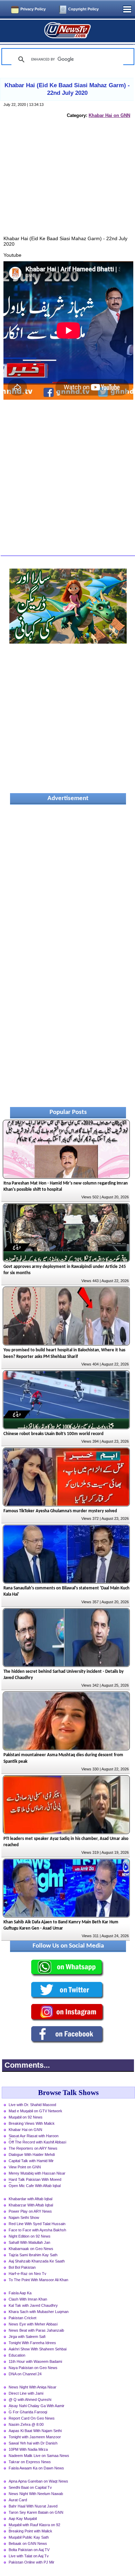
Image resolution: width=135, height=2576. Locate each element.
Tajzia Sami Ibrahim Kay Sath (33, 2255)
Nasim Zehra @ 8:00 (26, 2424)
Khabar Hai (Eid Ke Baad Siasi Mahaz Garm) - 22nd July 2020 (67, 89)
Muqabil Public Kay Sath (29, 2537)
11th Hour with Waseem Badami (35, 2361)
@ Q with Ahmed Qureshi (30, 2400)
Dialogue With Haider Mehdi (32, 2155)
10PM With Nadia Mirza (28, 2449)
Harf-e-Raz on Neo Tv (28, 2274)
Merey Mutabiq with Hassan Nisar (37, 2173)
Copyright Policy (83, 9)
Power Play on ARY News (30, 2211)
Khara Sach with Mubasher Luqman (39, 2312)
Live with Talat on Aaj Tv (29, 2556)
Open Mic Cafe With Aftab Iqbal (35, 2186)
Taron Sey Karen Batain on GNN (36, 2512)
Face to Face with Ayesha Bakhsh (37, 2230)
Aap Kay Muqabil (23, 2519)
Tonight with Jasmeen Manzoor (35, 2437)
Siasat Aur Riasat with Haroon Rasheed (34, 2137)
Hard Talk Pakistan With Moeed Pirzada (35, 2180)
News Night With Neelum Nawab (36, 2494)
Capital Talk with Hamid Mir (31, 2161)
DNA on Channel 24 (25, 2374)
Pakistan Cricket (22, 2318)
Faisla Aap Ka (20, 2293)
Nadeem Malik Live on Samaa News (39, 2456)
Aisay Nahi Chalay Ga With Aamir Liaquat (37, 2406)
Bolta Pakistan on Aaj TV (29, 2550)
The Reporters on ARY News (33, 2148)
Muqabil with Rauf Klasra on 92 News (34, 2525)
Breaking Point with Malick (30, 2531)
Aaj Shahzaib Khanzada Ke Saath (37, 2261)
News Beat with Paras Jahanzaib (36, 2330)
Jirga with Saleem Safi (27, 2337)
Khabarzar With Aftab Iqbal (31, 2205)
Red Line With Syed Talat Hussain (37, 2224)
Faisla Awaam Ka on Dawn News (36, 2468)
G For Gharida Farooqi (28, 2412)
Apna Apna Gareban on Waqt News (38, 2481)
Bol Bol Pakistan (22, 2267)
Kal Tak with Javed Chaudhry (33, 2305)
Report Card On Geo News (32, 2418)
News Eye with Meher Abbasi (33, 2324)
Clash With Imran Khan (28, 2299)
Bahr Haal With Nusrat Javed (33, 2506)
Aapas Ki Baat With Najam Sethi (35, 2431)
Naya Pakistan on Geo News (33, 2368)
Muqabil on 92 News (26, 2117)
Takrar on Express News (30, 2462)
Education (17, 2355)
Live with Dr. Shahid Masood (32, 2105)
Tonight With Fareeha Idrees (32, 2343)
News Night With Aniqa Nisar (33, 2387)
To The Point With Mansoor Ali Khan (38, 2280)
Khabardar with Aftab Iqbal (30, 2199)
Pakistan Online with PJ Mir (31, 2562)
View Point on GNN (25, 2167)
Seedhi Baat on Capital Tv (30, 2487)
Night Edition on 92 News (30, 2236)
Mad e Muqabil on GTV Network (35, 2111)
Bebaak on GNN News (28, 2543)
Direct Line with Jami (26, 2393)
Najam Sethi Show (24, 2217)
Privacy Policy (33, 9)
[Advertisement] (68, 184)
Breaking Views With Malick (32, 2123)
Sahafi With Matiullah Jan (29, 2242)
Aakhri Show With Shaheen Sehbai (38, 2349)
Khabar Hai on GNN (109, 115)
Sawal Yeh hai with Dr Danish (33, 2443)
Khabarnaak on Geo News (31, 2249)
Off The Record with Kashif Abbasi (37, 2142)
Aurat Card (18, 2500)
